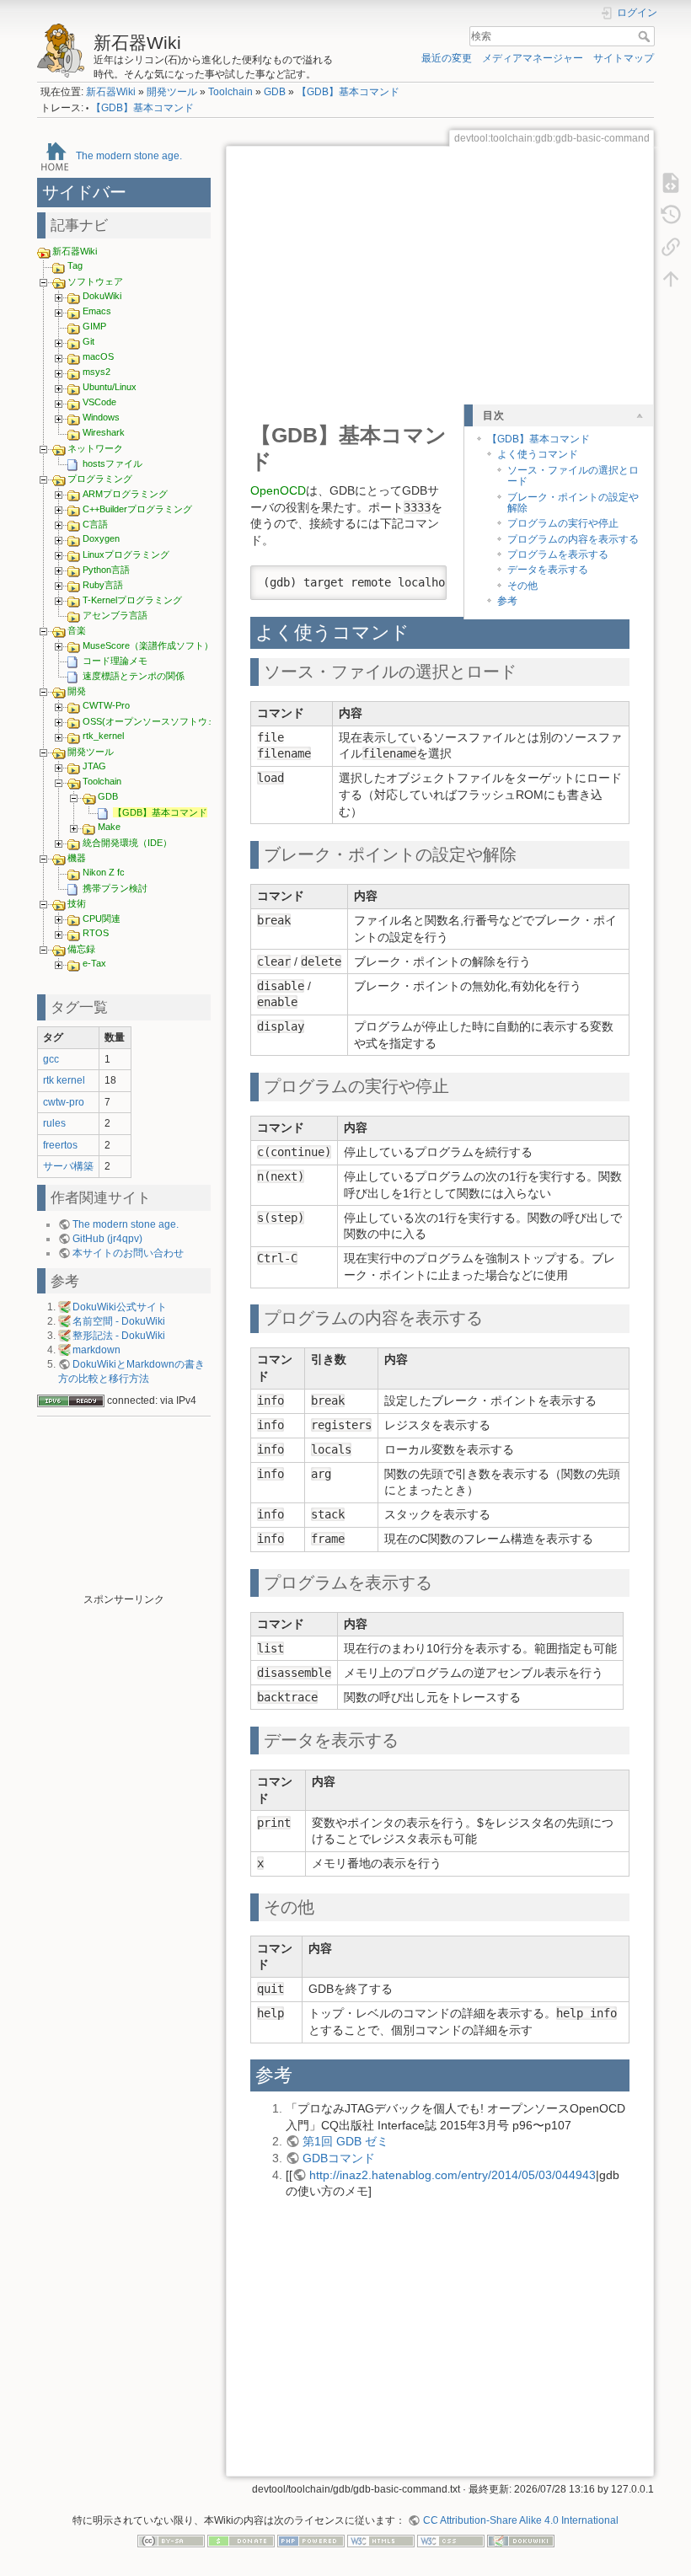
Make (109, 827)
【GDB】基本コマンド (348, 92)
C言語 (95, 524)
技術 (77, 903)
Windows (101, 417)
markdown (96, 1350)
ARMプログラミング (125, 494)
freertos (60, 1145)
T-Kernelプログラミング (132, 600)
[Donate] (241, 2540)
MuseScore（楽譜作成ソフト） (148, 645)
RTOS (96, 933)
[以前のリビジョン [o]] (671, 214)
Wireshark (104, 432)
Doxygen (101, 538)
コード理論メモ (115, 661)
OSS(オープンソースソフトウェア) (156, 721)
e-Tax (94, 963)
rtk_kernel (103, 736)
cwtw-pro (64, 1102)
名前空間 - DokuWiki (119, 1321)
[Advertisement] (124, 1508)
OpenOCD (278, 490)
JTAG (94, 766)
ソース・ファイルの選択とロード (573, 476)
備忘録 (81, 949)
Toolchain (230, 92)
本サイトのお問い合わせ (128, 1253)
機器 (77, 858)
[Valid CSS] (451, 2540)
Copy (423, 578)
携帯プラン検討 (115, 888)
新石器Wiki (111, 92)
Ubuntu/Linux (110, 387)
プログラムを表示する (558, 554)
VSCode (99, 402)
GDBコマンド (339, 2158)
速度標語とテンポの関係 (134, 676)
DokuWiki (102, 296)
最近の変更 (447, 58)
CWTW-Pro (106, 705)
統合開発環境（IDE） (127, 843)
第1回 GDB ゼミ (345, 2141)
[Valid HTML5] (381, 2540)
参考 (507, 601)
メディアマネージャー (533, 58)
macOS (98, 356)
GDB (275, 92)
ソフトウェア (95, 281)
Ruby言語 (103, 585)
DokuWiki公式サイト (120, 1307)
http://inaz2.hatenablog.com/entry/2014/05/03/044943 (453, 2175)
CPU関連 (102, 918)
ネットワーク (95, 448)
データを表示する (548, 570)
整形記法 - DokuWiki (119, 1336)
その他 (522, 586)
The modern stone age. (129, 155)
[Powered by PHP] (311, 2540)
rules (54, 1123)
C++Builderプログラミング (137, 509)
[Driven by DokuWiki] (521, 2540)
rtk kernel (64, 1080)
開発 (77, 691)
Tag (75, 265)
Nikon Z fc (104, 872)
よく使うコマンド (538, 454)
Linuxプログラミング (126, 554)
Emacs (97, 311)
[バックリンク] (671, 246)
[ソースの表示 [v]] (671, 182)
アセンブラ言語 (115, 615)
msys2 (96, 372)
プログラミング (100, 479)
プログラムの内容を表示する (573, 539)
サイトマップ (624, 58)
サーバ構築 (68, 1166)
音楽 (77, 630)
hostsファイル (112, 463)
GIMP (94, 326)
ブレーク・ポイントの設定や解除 (573, 503)
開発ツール (172, 92)
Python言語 (106, 570)
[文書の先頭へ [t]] (671, 278)
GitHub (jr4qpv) (107, 1239)
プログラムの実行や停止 (563, 523)
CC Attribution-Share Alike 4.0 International (520, 2520)
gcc (51, 1059)
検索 (646, 36)
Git (88, 341)
